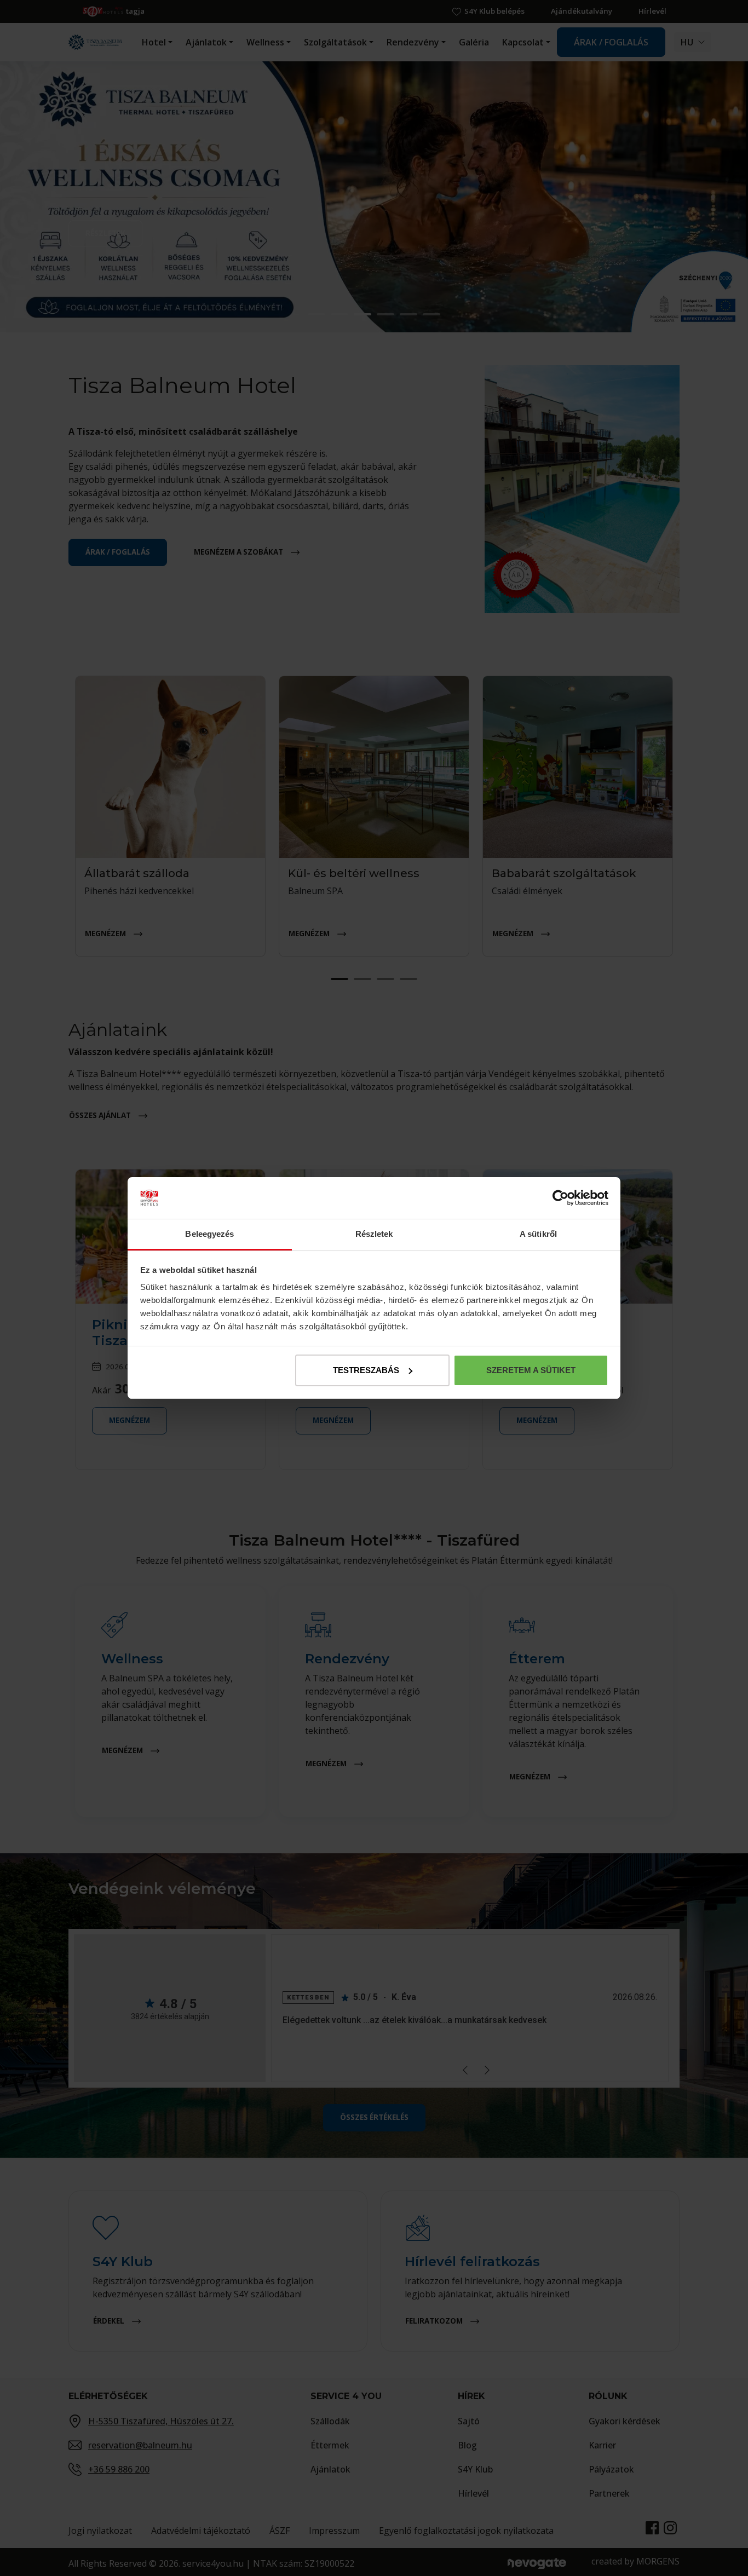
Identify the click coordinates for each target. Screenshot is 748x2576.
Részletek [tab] (374, 1234)
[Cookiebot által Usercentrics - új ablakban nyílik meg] (560, 1198)
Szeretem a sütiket (531, 1370)
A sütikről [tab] (538, 1234)
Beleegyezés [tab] (209, 1234)
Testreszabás (366, 1370)
